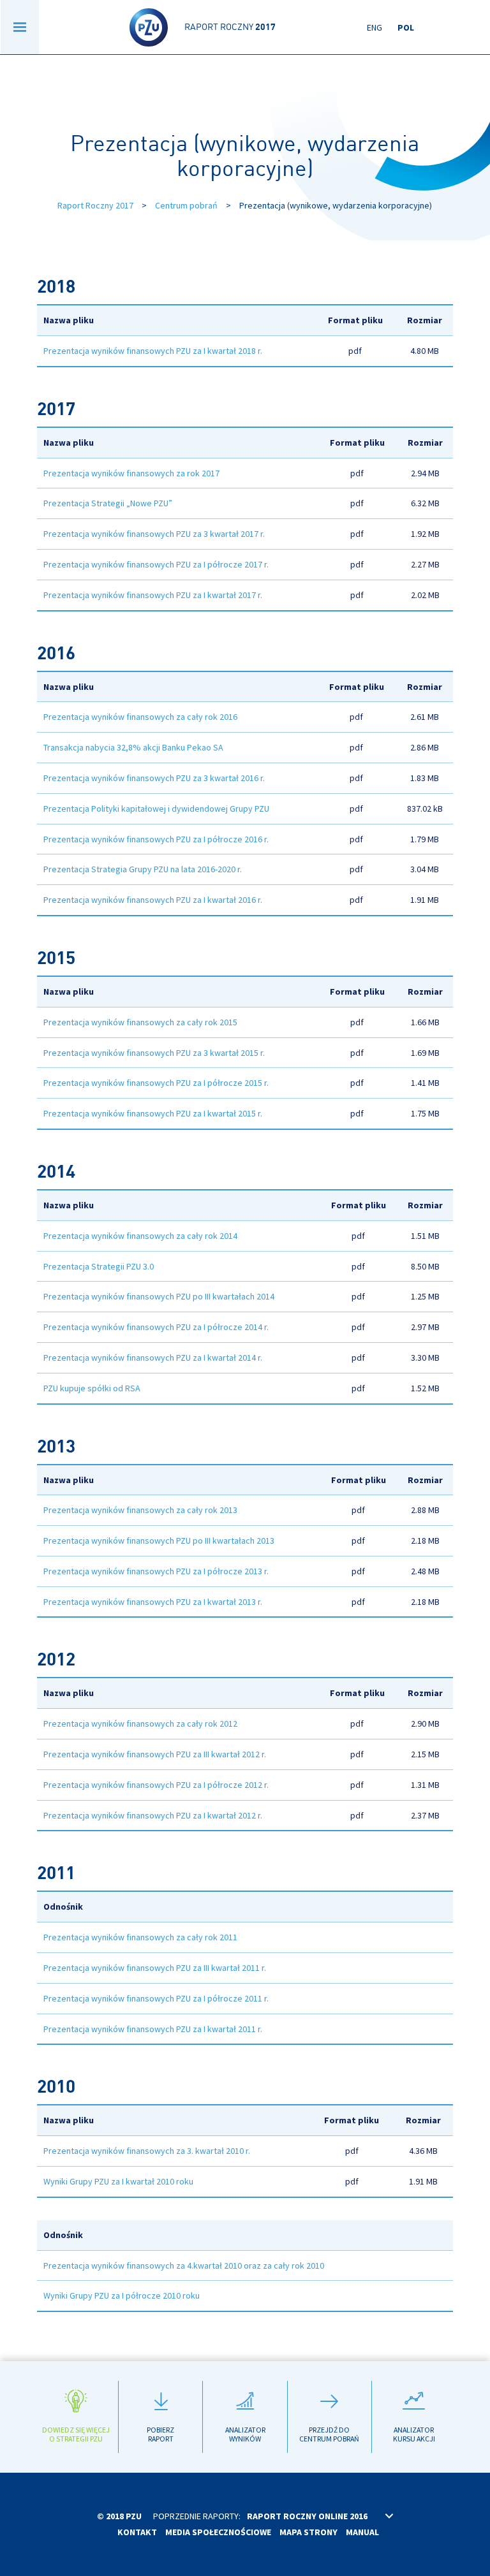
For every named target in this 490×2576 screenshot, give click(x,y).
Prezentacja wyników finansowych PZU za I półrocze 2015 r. (156, 1083)
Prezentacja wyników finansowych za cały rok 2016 (140, 717)
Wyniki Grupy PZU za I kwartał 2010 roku (118, 2181)
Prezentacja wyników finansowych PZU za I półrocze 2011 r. (156, 1998)
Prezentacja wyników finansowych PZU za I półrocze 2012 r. (156, 1785)
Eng (375, 27)
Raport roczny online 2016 (307, 2516)
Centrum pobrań (186, 205)
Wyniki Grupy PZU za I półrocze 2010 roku (122, 2295)
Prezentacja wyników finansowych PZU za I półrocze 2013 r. (156, 1571)
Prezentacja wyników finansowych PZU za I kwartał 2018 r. (153, 351)
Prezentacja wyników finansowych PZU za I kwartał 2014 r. (153, 1358)
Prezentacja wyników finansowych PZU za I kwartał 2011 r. (153, 2029)
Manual (362, 2532)
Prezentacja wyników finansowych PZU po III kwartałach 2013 (159, 1540)
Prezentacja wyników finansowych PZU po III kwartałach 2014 (159, 1296)
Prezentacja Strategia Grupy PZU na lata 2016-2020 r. (143, 869)
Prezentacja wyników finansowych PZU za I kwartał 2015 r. (153, 1113)
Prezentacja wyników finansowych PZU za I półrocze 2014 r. (156, 1327)
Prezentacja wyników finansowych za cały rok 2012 (140, 1723)
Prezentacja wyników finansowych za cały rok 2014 (140, 1236)
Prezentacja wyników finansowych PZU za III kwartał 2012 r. (155, 1754)
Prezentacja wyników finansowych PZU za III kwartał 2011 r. (155, 1968)
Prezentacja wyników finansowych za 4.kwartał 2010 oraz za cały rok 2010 (184, 2265)
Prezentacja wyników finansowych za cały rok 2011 (140, 1937)
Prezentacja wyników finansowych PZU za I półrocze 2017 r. (156, 564)
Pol (406, 27)
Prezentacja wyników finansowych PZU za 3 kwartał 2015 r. (154, 1053)
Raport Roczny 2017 (95, 205)
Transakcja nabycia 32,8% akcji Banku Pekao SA (133, 747)
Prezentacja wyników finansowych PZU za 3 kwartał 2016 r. (154, 778)
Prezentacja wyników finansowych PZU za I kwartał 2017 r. (153, 595)
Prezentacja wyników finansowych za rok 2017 (131, 473)
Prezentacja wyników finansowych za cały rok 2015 (140, 1022)
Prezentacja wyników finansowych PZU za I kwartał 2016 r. (153, 900)
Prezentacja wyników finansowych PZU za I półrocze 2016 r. (156, 839)
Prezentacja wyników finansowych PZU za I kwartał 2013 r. (153, 1602)
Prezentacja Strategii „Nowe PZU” (108, 503)
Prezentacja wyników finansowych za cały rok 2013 (140, 1510)
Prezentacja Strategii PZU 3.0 (99, 1266)
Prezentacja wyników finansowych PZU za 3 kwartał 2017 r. (154, 534)
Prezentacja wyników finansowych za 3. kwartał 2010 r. (147, 2151)
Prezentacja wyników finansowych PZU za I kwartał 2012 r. (153, 1815)
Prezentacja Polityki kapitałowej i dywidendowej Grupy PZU (156, 809)
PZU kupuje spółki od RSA (92, 1388)
